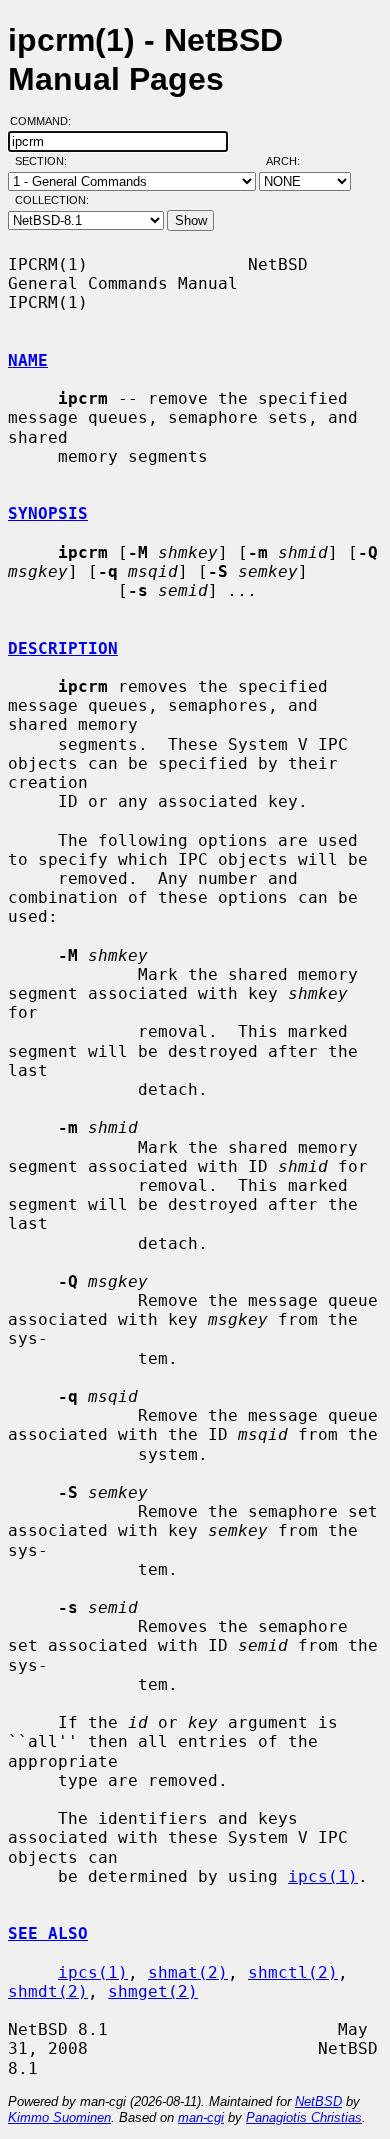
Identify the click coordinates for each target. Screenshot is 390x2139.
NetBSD (318, 2101)
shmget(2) (153, 1991)
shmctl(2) (293, 1972)
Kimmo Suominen (59, 2117)
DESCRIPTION (63, 648)
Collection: (52, 200)
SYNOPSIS (48, 513)
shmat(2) (188, 1972)
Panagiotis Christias (304, 2117)
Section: (45, 161)
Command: (46, 121)
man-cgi (201, 2117)
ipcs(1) (323, 1876)
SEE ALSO (48, 1933)
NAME (28, 360)
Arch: (292, 161)
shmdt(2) (48, 1991)
